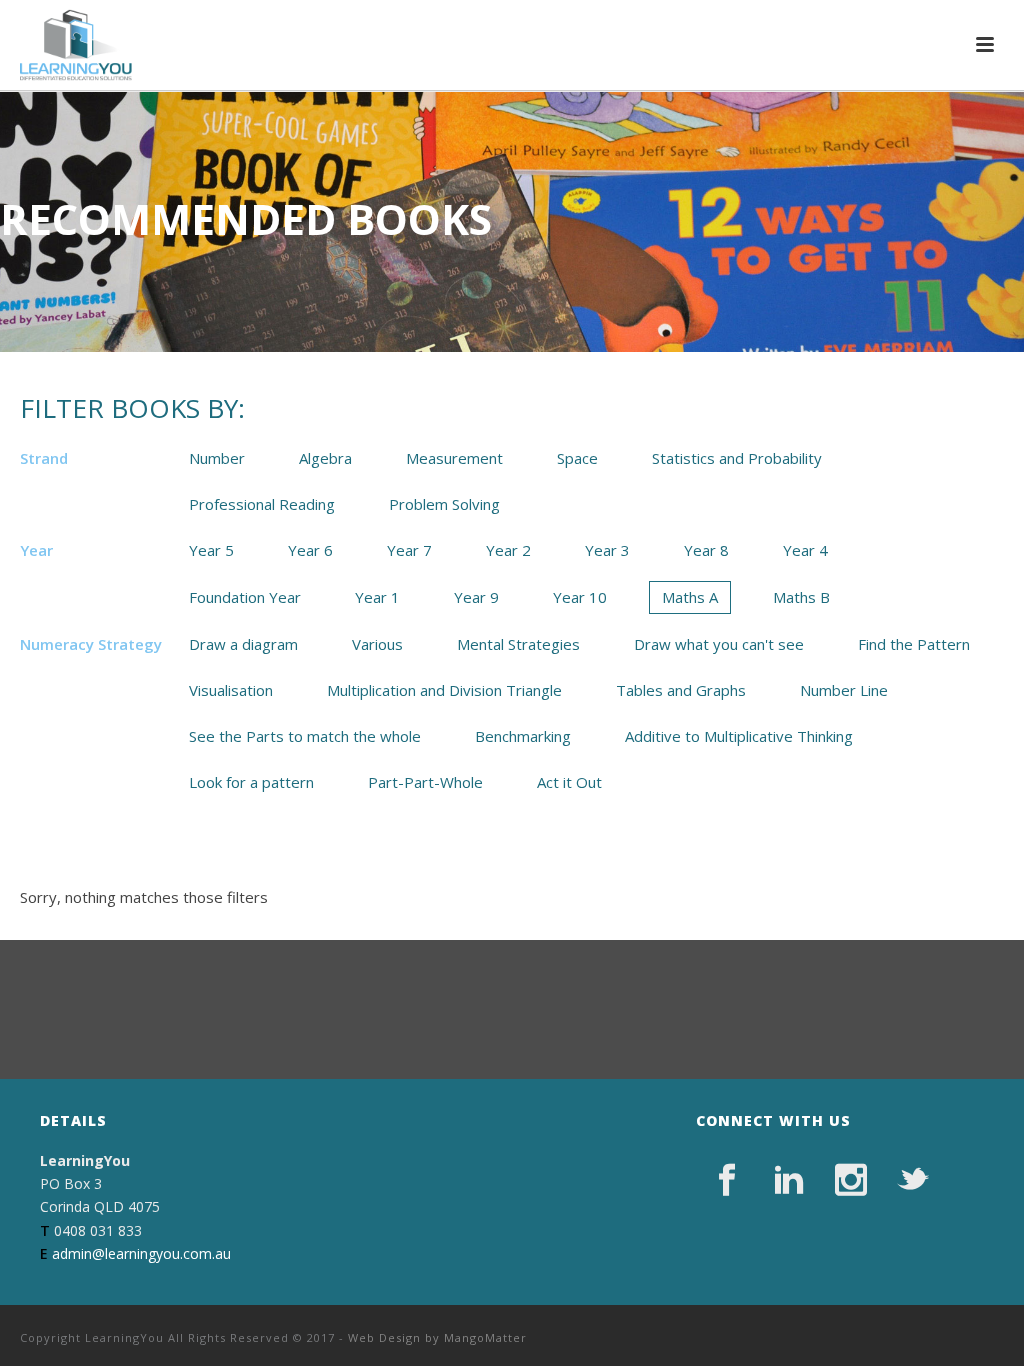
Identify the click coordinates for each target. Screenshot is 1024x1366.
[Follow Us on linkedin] (789, 1180)
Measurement (454, 458)
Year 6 (310, 550)
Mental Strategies (518, 644)
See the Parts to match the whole (305, 736)
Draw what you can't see (719, 644)
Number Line (844, 690)
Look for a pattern (251, 782)
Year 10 (580, 597)
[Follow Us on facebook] (727, 1180)
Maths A (690, 597)
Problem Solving (444, 504)
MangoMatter (485, 1337)
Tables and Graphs (681, 690)
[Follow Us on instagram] (851, 1180)
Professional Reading (262, 504)
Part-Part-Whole (425, 782)
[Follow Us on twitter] (913, 1180)
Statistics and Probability (737, 458)
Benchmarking (523, 736)
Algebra (325, 458)
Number (217, 458)
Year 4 (805, 550)
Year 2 (508, 550)
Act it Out (569, 782)
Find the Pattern (914, 644)
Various (377, 644)
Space (577, 458)
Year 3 (607, 550)
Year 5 (211, 550)
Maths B (801, 597)
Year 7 (409, 550)
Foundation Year (245, 597)
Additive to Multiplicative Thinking (739, 736)
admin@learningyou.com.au (141, 1253)
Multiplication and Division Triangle (444, 690)
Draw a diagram (243, 644)
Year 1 (377, 597)
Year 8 (706, 550)
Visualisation (231, 690)
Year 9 (476, 597)
